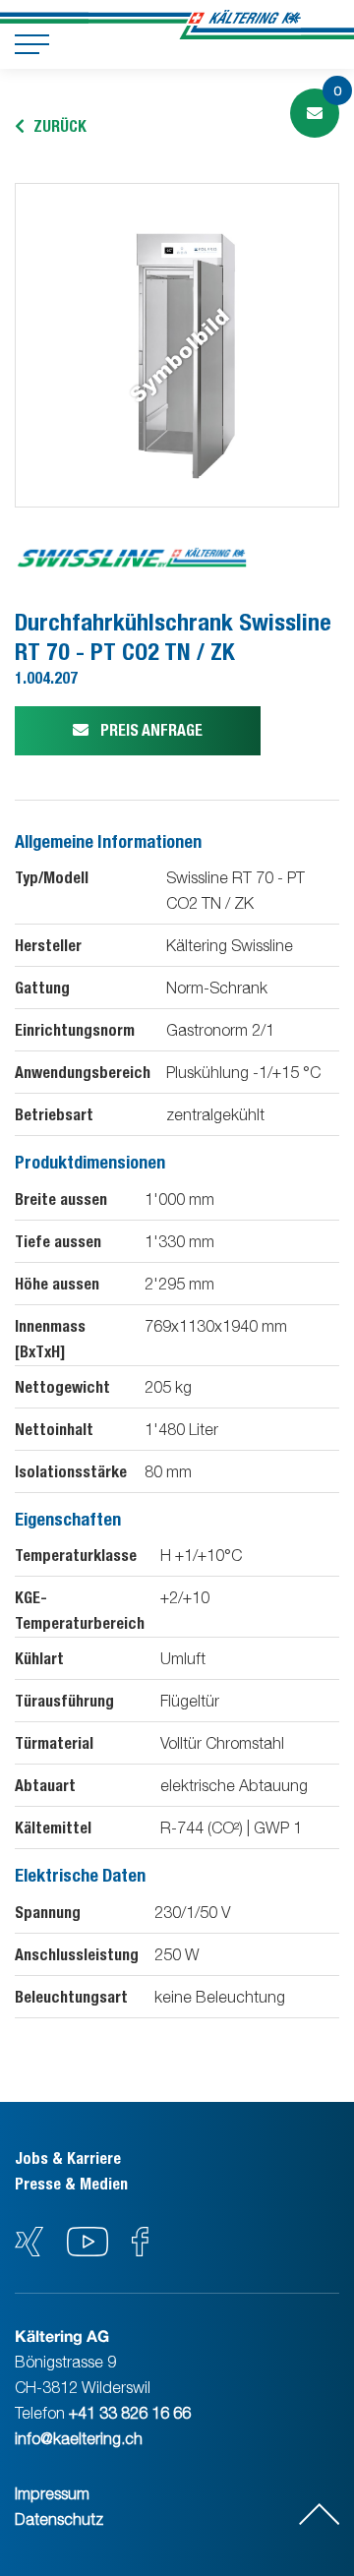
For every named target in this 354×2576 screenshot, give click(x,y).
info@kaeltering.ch (79, 2438)
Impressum (52, 2493)
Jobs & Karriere (68, 2158)
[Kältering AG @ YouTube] (89, 2250)
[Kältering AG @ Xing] (29, 2250)
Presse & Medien (71, 2184)
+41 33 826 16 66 (130, 2413)
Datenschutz (59, 2519)
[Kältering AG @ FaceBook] (140, 2250)
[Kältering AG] (244, 25)
